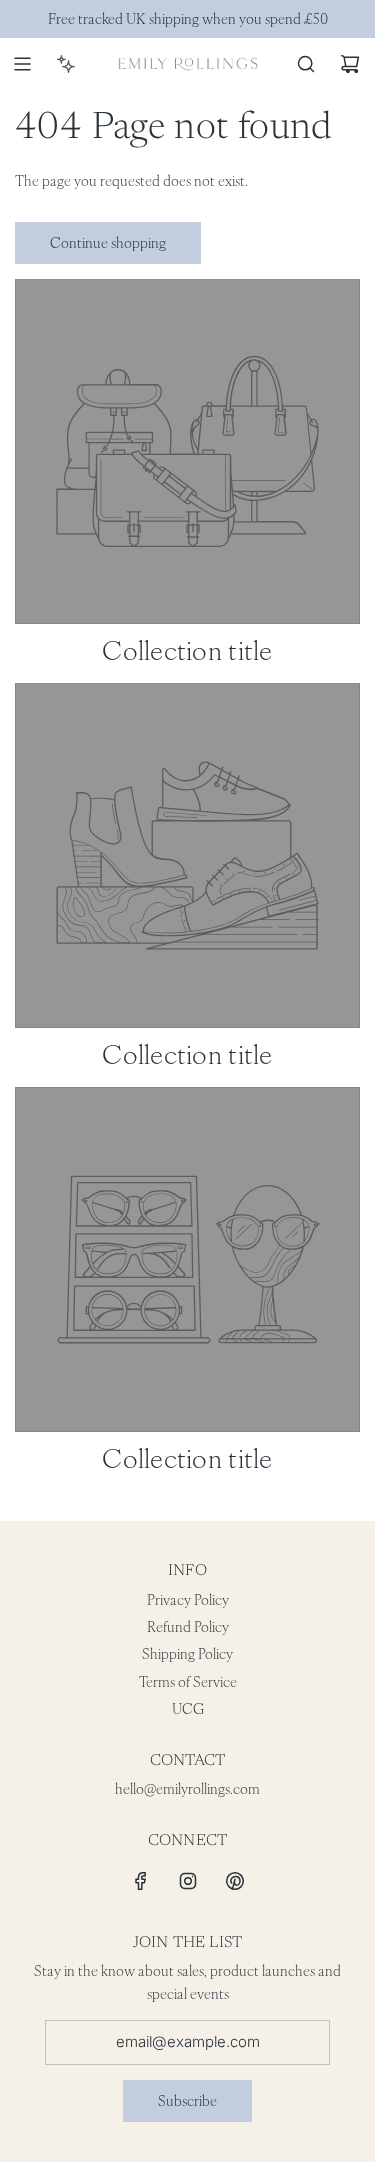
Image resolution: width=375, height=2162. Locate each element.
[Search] (306, 64)
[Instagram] (188, 1881)
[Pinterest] (235, 1881)
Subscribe (187, 2101)
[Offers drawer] (66, 64)
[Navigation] (22, 64)
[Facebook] (141, 1881)
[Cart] (350, 64)
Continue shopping (108, 243)
